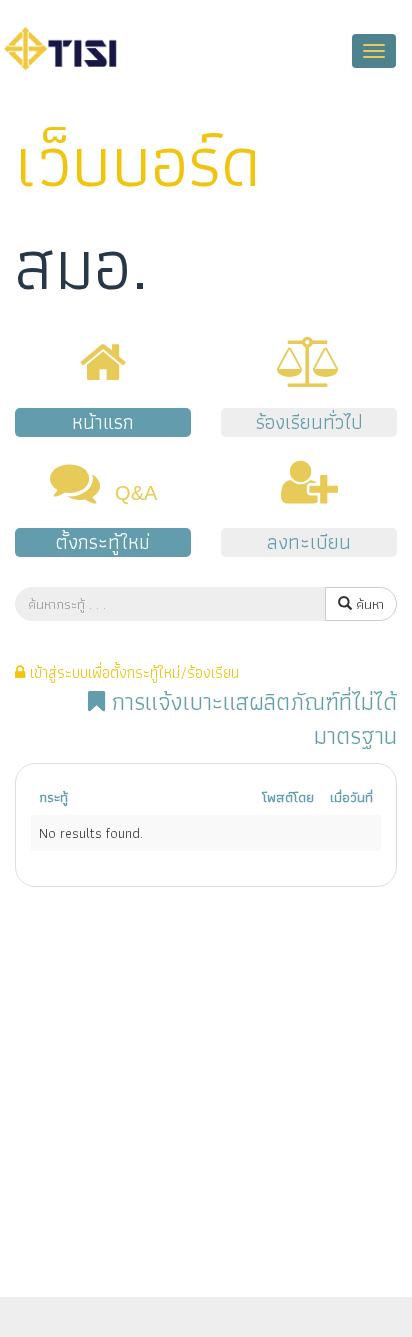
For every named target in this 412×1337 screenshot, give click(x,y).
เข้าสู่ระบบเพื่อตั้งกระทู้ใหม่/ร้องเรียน (132, 672)
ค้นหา (368, 604)
